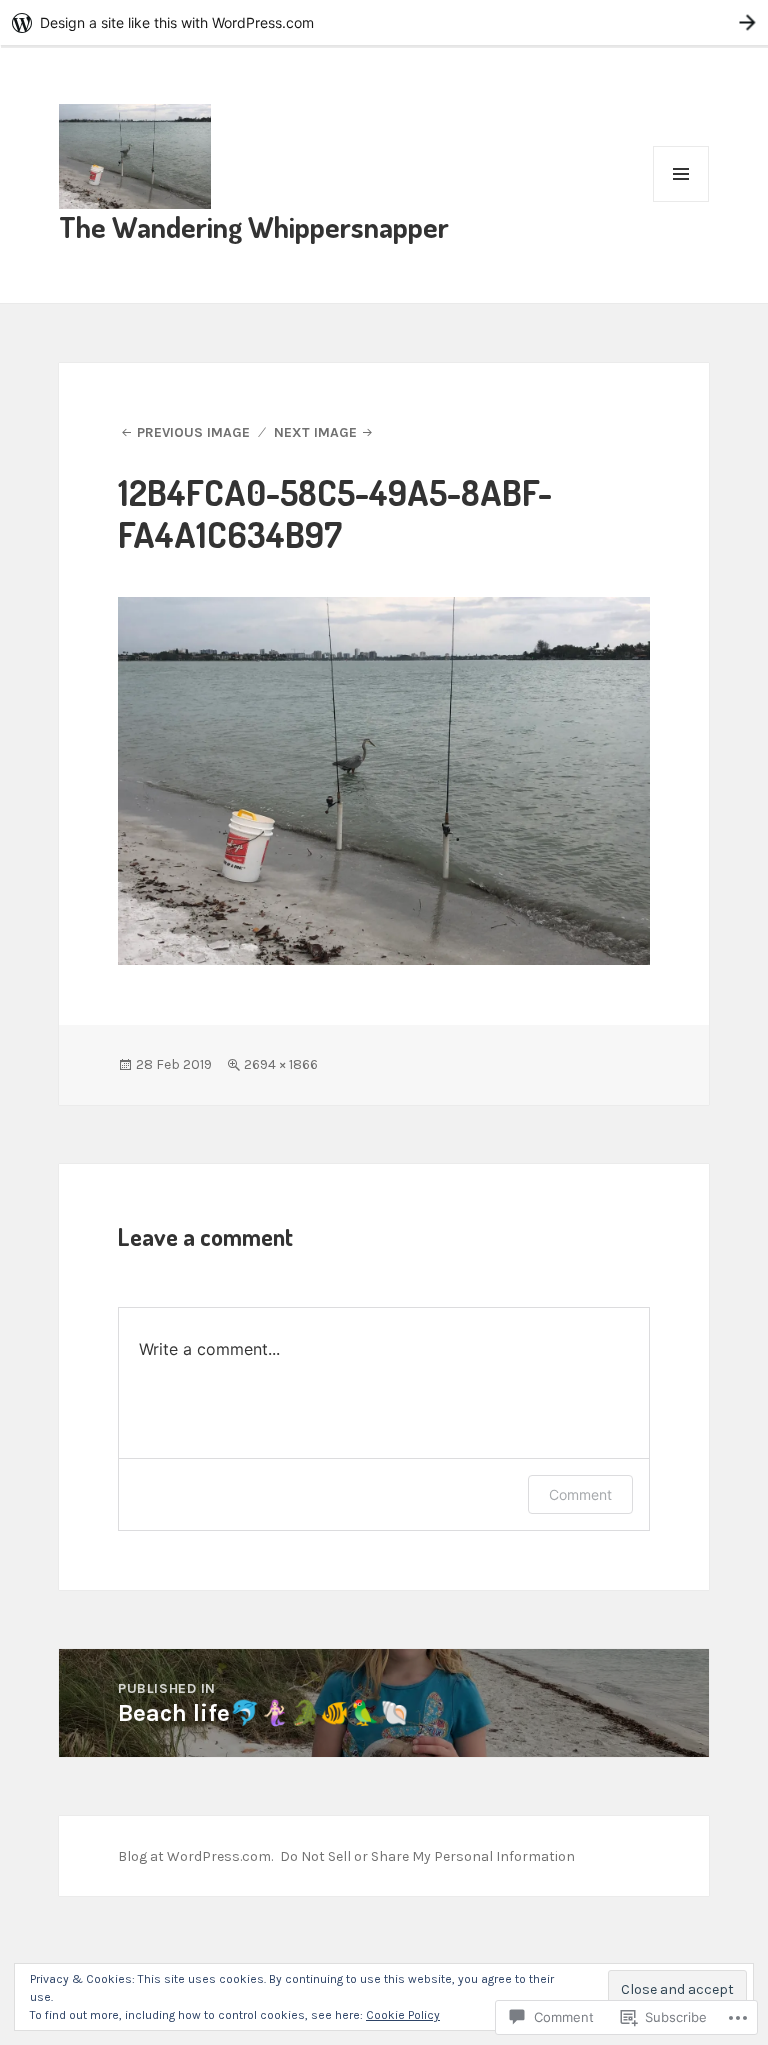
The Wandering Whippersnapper (254, 226)
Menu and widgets (681, 201)
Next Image (315, 432)
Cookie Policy (403, 2015)
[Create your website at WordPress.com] (384, 22)
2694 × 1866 (281, 1064)
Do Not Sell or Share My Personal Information (427, 1856)
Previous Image (193, 432)
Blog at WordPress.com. (195, 1856)
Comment (580, 1494)
